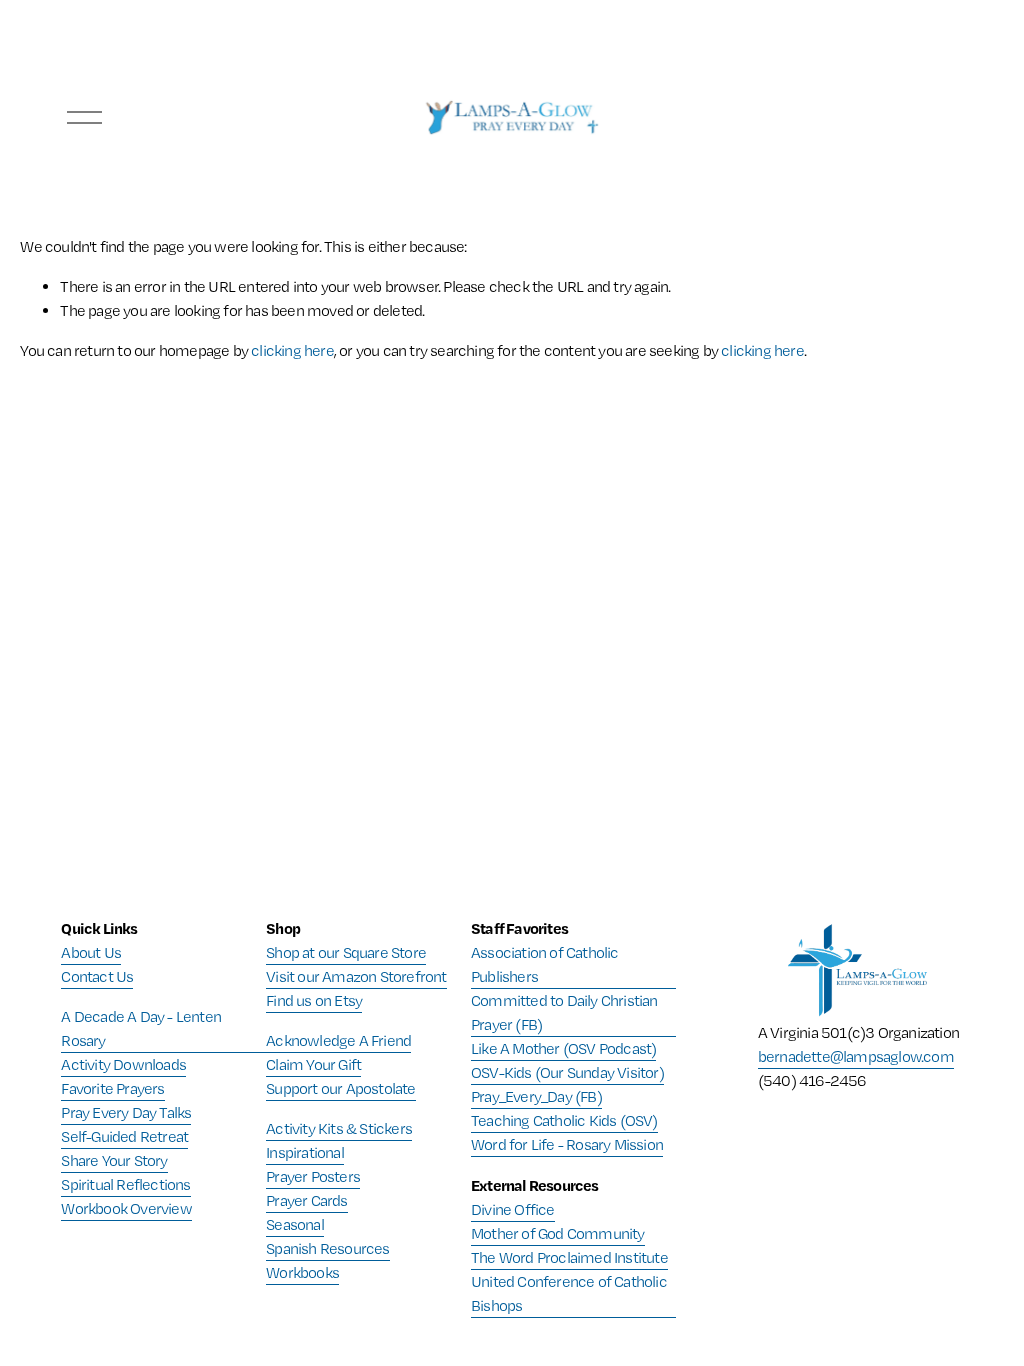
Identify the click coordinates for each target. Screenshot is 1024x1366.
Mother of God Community (558, 1233)
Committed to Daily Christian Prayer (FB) (564, 1012)
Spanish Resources (327, 1248)
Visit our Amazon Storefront (356, 976)
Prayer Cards (306, 1200)
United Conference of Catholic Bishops (569, 1293)
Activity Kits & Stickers (339, 1128)
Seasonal (295, 1224)
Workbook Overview (126, 1208)
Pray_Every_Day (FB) (536, 1096)
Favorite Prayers (112, 1088)
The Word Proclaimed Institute (569, 1257)
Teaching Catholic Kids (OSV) (564, 1120)
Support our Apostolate (340, 1088)
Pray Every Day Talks (126, 1112)
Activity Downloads (123, 1064)
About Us (91, 952)
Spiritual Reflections (125, 1184)
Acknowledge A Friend (338, 1040)
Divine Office (513, 1209)
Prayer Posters (313, 1176)
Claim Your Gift (313, 1064)
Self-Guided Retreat (124, 1136)
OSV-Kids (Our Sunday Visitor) (567, 1072)
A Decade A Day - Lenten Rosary (141, 1028)
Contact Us (97, 976)
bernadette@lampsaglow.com (856, 1056)
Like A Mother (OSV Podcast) (563, 1048)
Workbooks (302, 1272)
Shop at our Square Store (346, 952)
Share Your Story (114, 1160)
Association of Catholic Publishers (545, 964)
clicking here (292, 350)
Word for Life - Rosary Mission (567, 1144)
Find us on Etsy (314, 1000)
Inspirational (305, 1152)
